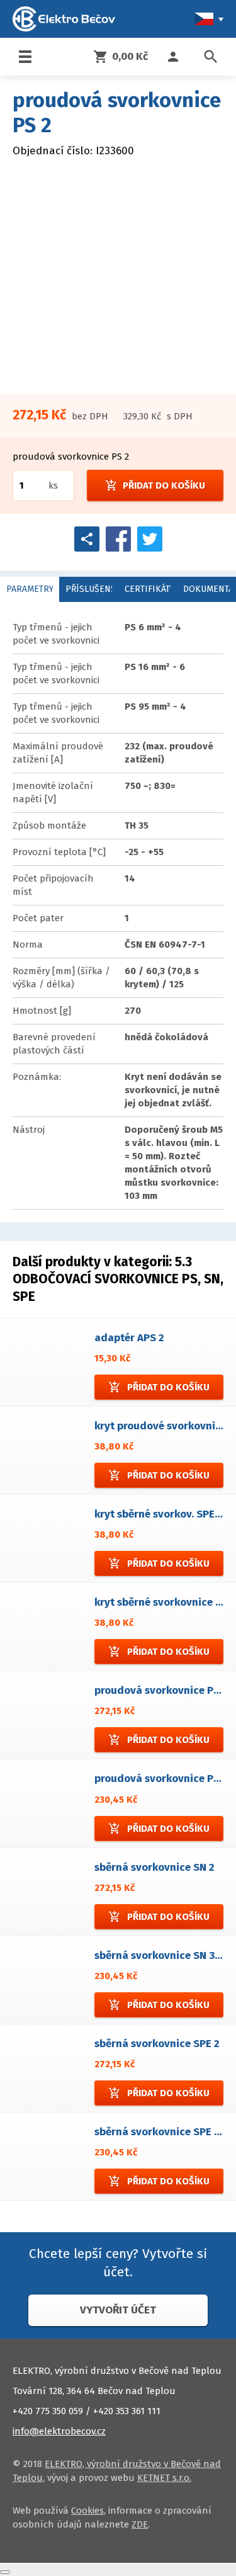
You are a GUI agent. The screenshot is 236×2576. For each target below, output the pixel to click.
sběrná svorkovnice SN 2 (155, 1867)
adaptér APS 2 (129, 1338)
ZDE (140, 2524)
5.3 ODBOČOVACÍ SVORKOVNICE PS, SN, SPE (118, 1279)
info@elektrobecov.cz (59, 2431)
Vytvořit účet (118, 2310)
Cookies (87, 2511)
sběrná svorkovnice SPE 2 (157, 2044)
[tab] (30, 589)
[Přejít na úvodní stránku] (64, 19)
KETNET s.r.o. (164, 2478)
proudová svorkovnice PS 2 (161, 1690)
